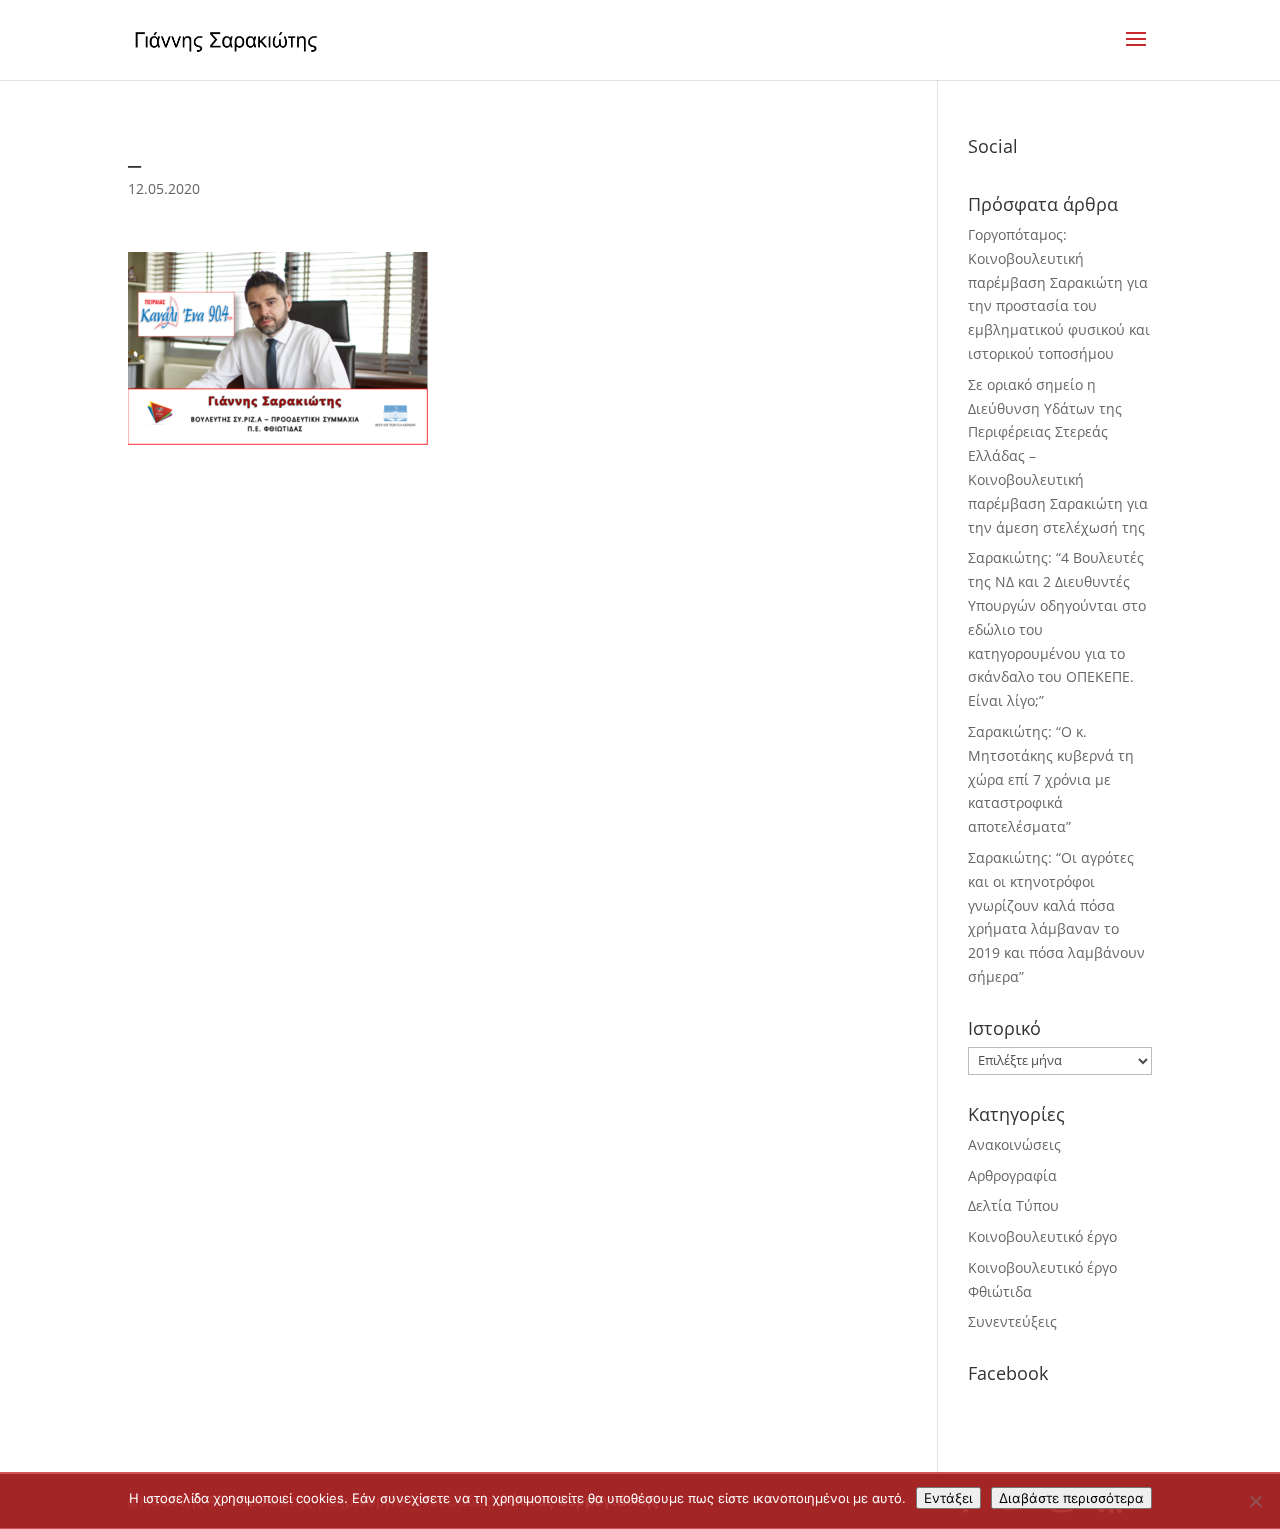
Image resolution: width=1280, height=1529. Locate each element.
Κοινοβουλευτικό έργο (1042, 1236)
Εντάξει (948, 1498)
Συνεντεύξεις (1012, 1321)
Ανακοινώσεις (1014, 1144)
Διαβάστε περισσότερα (1071, 1498)
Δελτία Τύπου (1013, 1205)
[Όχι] (1255, 1501)
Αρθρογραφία (1012, 1175)
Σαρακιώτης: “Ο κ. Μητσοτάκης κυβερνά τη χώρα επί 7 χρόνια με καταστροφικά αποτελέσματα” (1051, 779)
